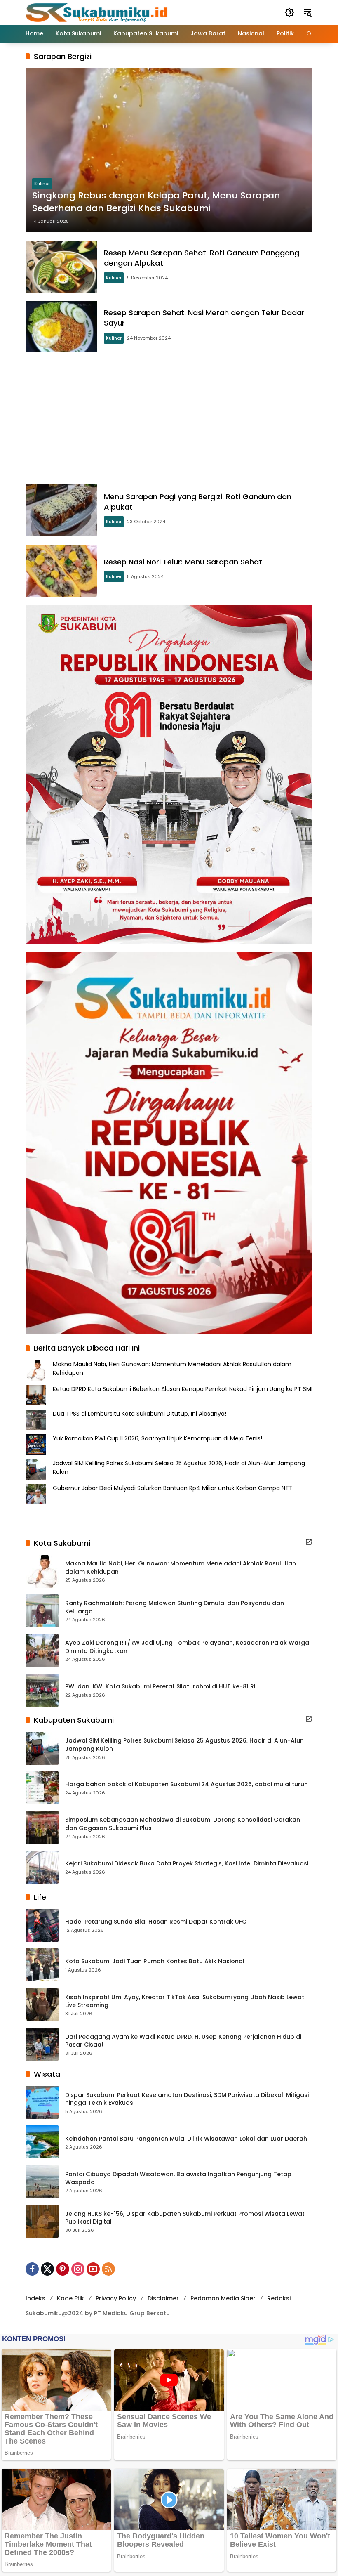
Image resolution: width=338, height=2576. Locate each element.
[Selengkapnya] (309, 1542)
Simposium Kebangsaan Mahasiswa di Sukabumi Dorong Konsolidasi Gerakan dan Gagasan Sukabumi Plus (183, 1824)
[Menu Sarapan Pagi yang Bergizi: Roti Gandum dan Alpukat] (61, 510)
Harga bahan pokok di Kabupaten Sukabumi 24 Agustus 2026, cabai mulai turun (187, 1784)
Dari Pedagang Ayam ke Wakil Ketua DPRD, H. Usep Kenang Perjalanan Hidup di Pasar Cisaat (183, 2041)
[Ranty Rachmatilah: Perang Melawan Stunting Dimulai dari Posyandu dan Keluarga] (42, 1611)
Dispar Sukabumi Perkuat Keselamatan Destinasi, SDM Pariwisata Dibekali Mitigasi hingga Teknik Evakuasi (187, 2099)
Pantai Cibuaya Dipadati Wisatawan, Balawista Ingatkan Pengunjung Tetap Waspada (178, 2178)
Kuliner (42, 184)
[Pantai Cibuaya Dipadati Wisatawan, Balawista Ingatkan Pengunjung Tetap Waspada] (42, 2182)
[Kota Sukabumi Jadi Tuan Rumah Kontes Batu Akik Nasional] (42, 1965)
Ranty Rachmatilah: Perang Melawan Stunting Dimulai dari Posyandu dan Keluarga (175, 1607)
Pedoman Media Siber (223, 2298)
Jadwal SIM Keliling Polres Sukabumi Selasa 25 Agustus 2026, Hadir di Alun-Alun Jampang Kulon (184, 1745)
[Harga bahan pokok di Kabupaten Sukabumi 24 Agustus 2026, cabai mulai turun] (42, 1788)
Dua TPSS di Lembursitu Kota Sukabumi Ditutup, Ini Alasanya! (140, 1414)
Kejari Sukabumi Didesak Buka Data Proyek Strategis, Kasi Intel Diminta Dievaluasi (187, 1864)
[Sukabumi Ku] (98, 12)
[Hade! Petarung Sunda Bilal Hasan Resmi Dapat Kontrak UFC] (42, 1925)
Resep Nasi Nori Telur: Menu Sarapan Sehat (183, 562)
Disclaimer (163, 2298)
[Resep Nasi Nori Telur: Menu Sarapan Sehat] (61, 571)
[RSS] (108, 2269)
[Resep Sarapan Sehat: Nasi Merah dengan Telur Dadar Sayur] (61, 327)
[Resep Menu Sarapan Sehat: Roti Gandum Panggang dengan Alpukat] (61, 267)
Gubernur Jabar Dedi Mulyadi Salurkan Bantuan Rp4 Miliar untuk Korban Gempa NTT (173, 1488)
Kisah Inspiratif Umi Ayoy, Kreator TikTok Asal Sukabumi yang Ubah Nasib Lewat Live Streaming (185, 2001)
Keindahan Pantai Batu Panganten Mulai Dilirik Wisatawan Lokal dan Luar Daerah (186, 2139)
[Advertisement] (169, 418)
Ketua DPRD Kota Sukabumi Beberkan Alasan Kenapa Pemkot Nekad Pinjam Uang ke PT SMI (183, 1389)
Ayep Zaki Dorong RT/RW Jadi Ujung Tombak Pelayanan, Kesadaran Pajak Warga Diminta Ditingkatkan (187, 1647)
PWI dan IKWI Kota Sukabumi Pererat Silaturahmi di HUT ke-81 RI (160, 1687)
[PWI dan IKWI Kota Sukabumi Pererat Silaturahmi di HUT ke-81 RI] (42, 1690)
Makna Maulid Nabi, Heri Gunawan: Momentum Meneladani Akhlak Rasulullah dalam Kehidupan (181, 1568)
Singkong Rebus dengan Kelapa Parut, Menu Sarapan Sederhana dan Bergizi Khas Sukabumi (156, 202)
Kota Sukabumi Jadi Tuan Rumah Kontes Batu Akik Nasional (155, 1961)
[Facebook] (32, 2269)
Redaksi (279, 2298)
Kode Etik (70, 2298)
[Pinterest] (63, 2269)
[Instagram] (78, 2269)
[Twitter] (47, 2269)
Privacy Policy (116, 2298)
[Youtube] (93, 2269)
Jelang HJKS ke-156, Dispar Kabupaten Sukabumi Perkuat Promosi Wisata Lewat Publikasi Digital (185, 2218)
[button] (289, 12)
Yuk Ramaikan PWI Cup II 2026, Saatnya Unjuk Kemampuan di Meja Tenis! (157, 1438)
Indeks (35, 2298)
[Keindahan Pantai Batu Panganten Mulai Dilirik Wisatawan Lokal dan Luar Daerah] (42, 2142)
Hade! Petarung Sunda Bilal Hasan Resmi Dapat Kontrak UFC (156, 1922)
